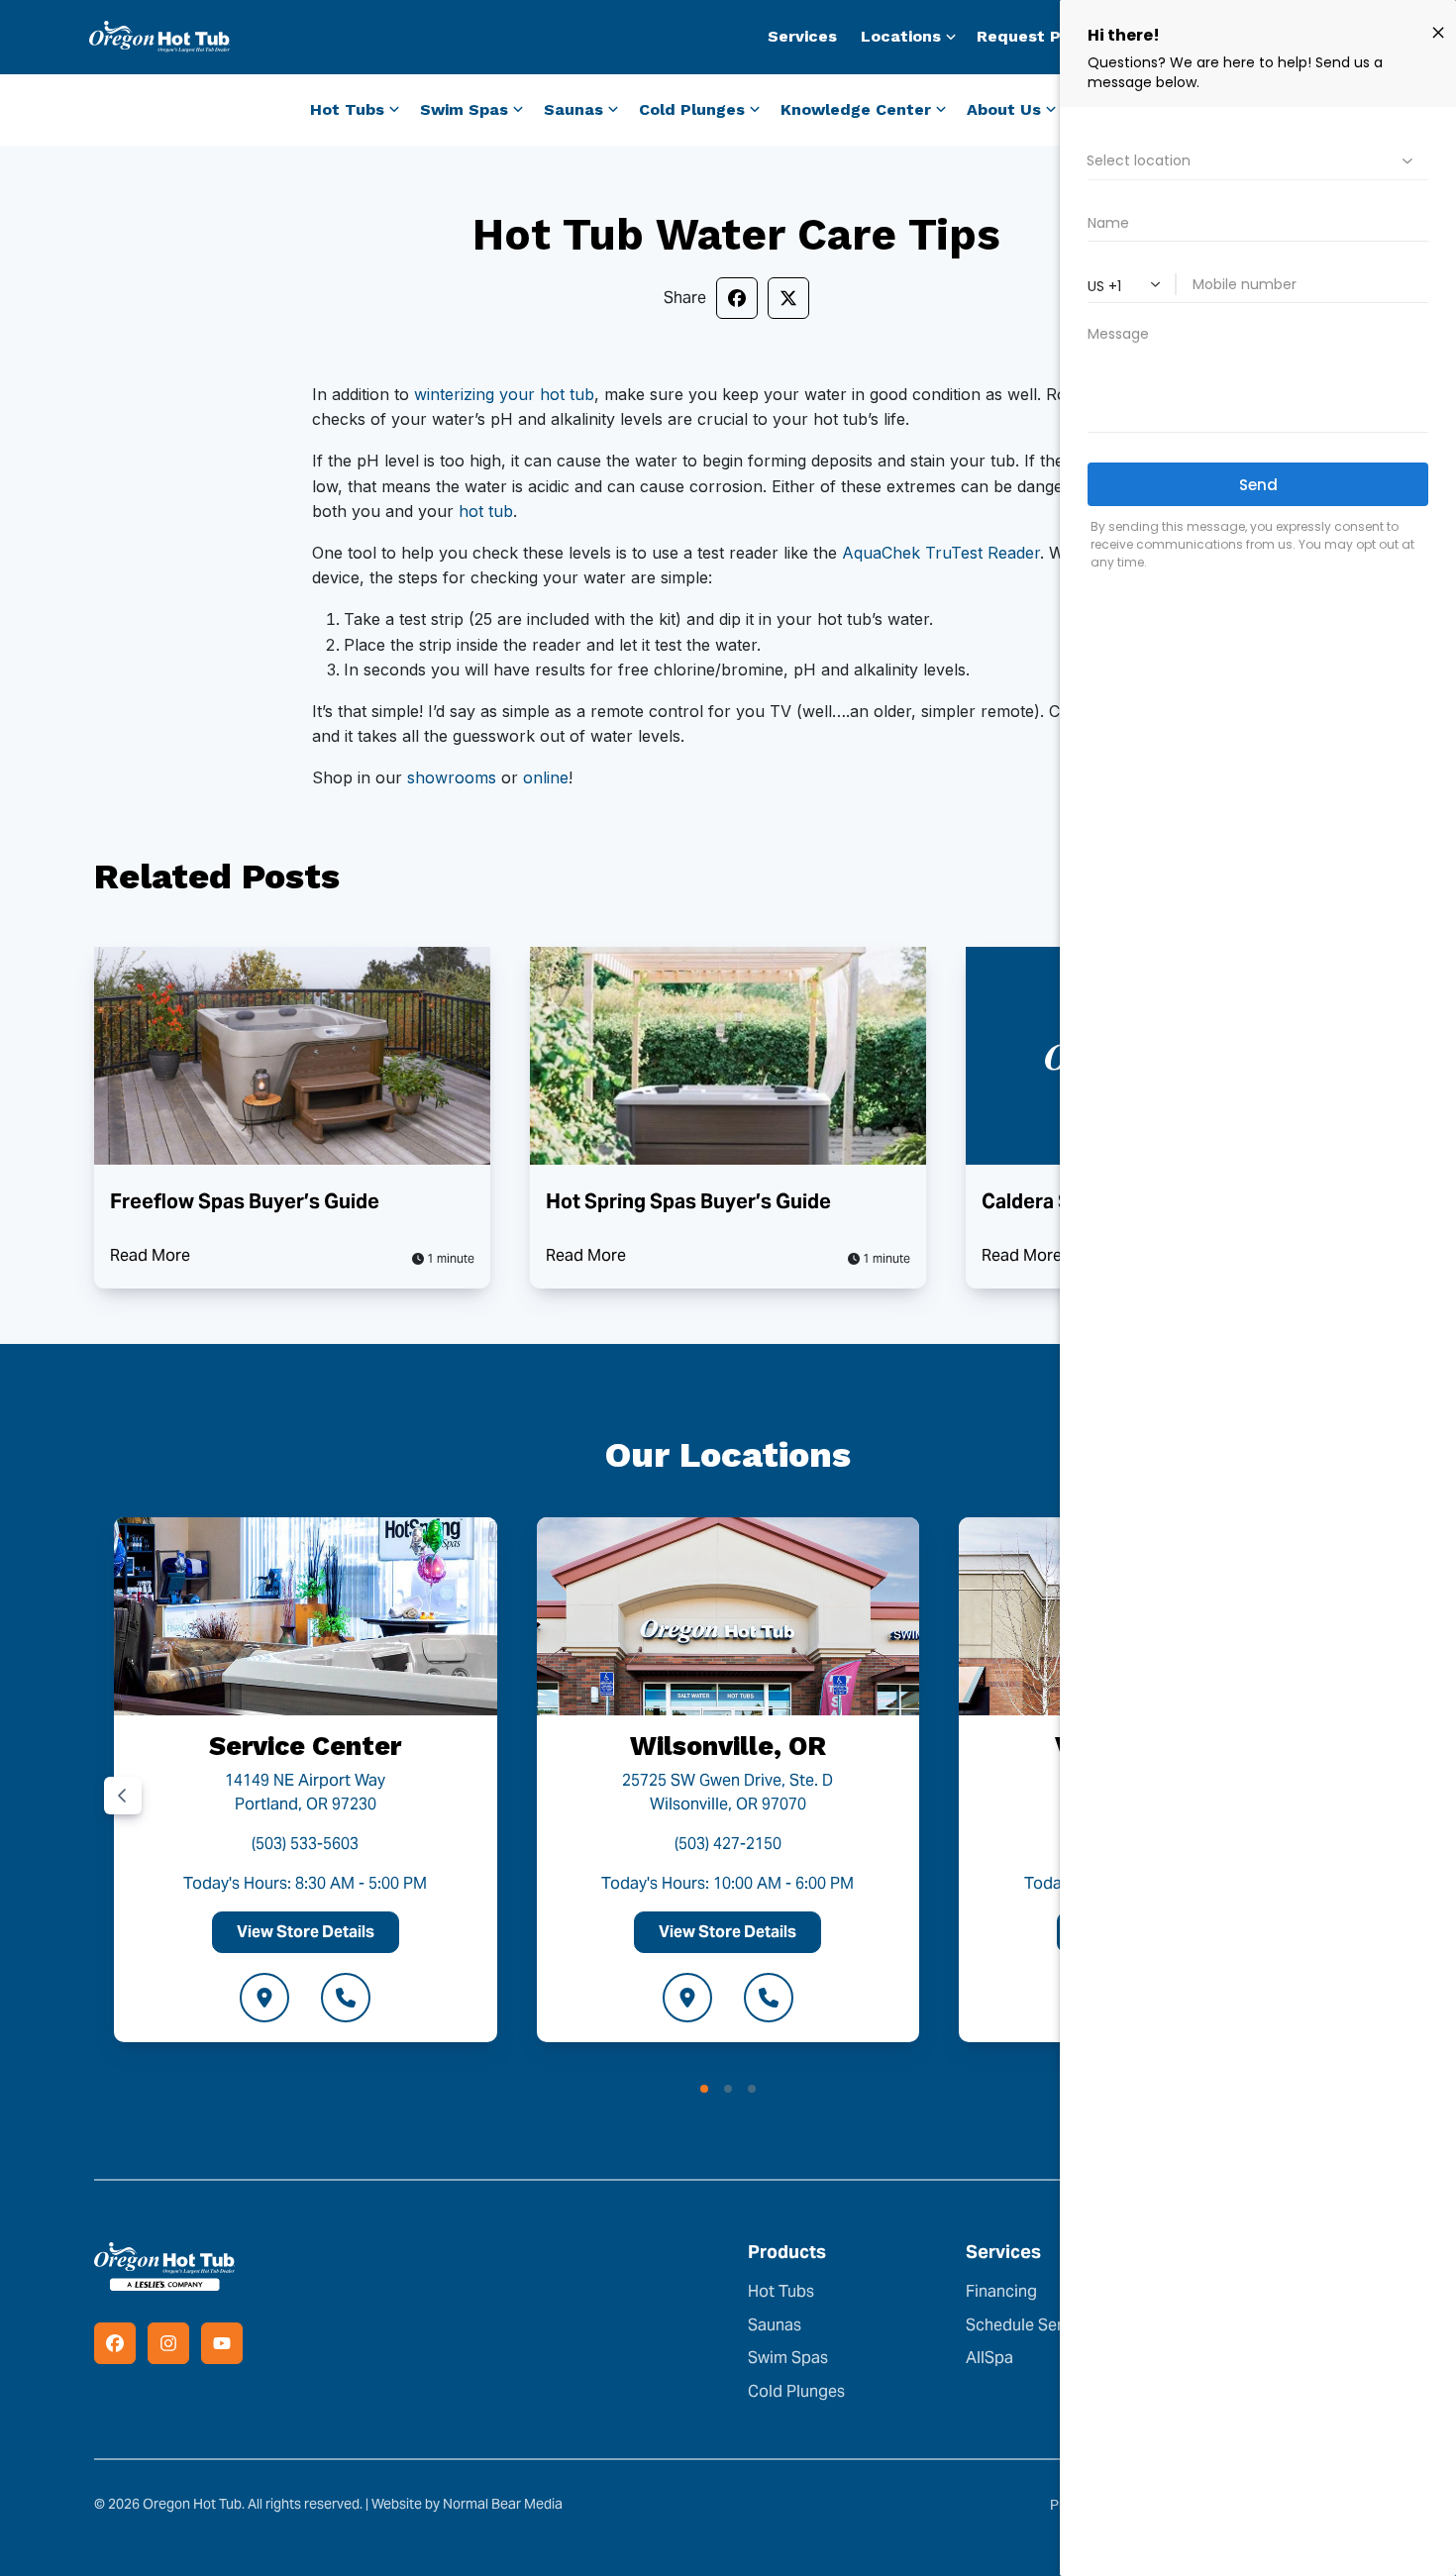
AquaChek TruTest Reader (941, 553)
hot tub (486, 511)
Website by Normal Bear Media (467, 2504)
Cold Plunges (796, 2391)
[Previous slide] (123, 1796)
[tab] (704, 2089)
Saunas (775, 2325)
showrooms (452, 777)
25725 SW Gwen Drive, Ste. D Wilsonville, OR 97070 (728, 1792)
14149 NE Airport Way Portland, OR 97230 (305, 1792)
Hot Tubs (781, 2291)
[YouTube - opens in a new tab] (222, 2343)
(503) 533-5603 (305, 1844)
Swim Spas (788, 2358)
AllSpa (989, 2358)
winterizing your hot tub (504, 394)
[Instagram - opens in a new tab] (168, 2343)
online (546, 777)
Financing (1001, 2291)
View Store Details (306, 1932)
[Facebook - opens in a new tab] (115, 2343)
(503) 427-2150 (728, 1844)
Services (802, 36)
